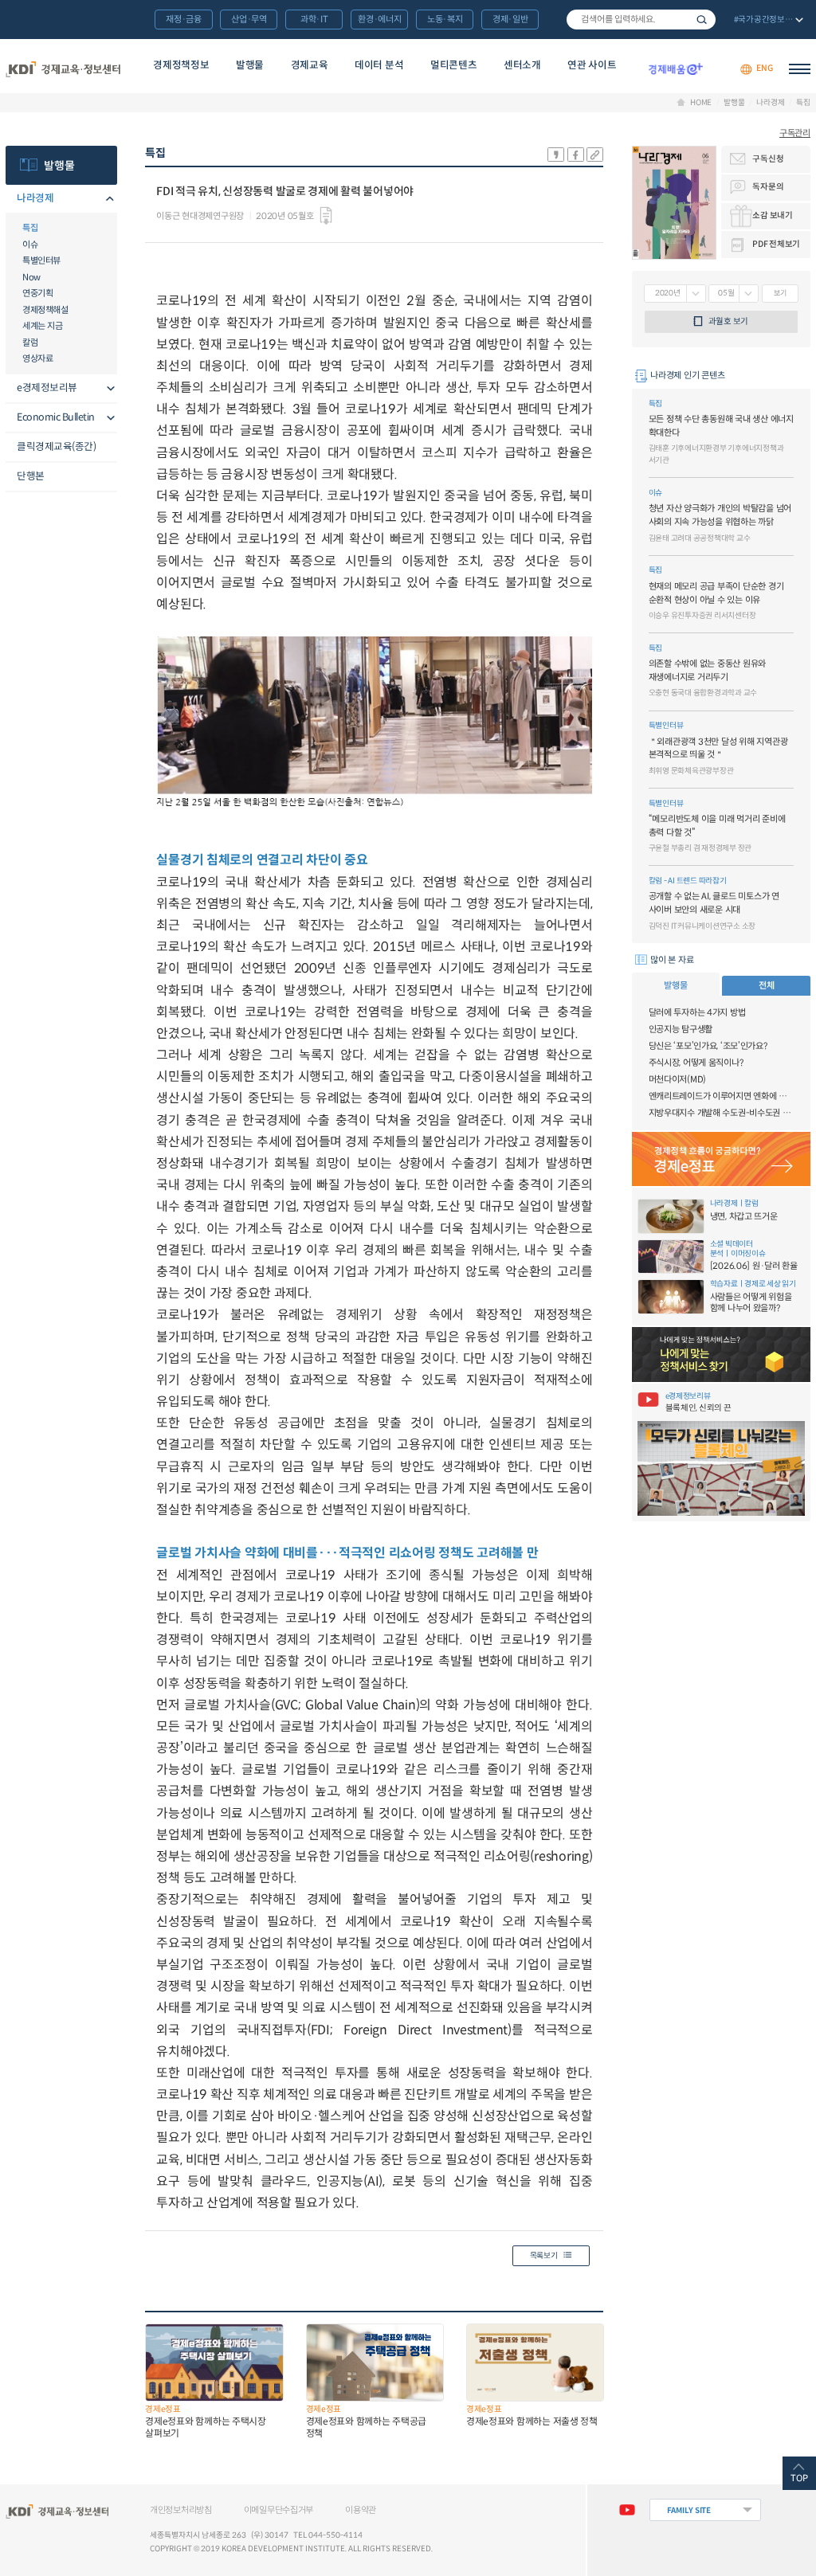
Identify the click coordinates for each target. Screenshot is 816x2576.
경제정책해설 (45, 310)
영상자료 (37, 358)
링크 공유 (595, 155)
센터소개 (522, 65)
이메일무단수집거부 (279, 2510)
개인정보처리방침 (181, 2510)
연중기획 (37, 293)
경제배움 (675, 69)
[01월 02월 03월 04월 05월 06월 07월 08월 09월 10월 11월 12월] (734, 294)
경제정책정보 (181, 65)
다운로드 (326, 216)
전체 (766, 985)
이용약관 (361, 2510)
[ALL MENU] (800, 69)
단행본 (31, 476)
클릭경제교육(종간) (56, 447)
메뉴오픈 (108, 200)
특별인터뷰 (41, 260)
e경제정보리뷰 (47, 388)
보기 (780, 293)
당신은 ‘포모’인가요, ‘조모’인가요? (708, 1046)
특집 (803, 103)
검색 (702, 20)
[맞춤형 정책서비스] (721, 1355)
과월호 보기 (728, 321)
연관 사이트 (592, 65)
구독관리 (795, 133)
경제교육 (310, 65)
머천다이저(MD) (677, 1079)
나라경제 (770, 103)
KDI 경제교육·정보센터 (63, 69)
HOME (701, 103)
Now (31, 277)
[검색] (641, 20)
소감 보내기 (772, 215)
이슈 (30, 245)
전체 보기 (767, 21)
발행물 (250, 65)
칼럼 (30, 343)
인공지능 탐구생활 (681, 1029)
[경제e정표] (721, 1159)
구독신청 (768, 159)
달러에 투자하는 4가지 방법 (697, 1012)
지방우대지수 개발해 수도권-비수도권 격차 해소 (721, 1113)
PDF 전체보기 (776, 244)
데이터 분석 (379, 65)
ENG (764, 69)
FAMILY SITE (689, 2510)
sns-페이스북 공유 (576, 155)
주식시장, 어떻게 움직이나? (696, 1063)
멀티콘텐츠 (453, 65)
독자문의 (768, 187)
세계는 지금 (42, 326)
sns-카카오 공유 (556, 155)
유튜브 (626, 2510)
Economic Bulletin (56, 417)
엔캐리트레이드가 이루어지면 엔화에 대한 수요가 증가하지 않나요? (721, 1096)
